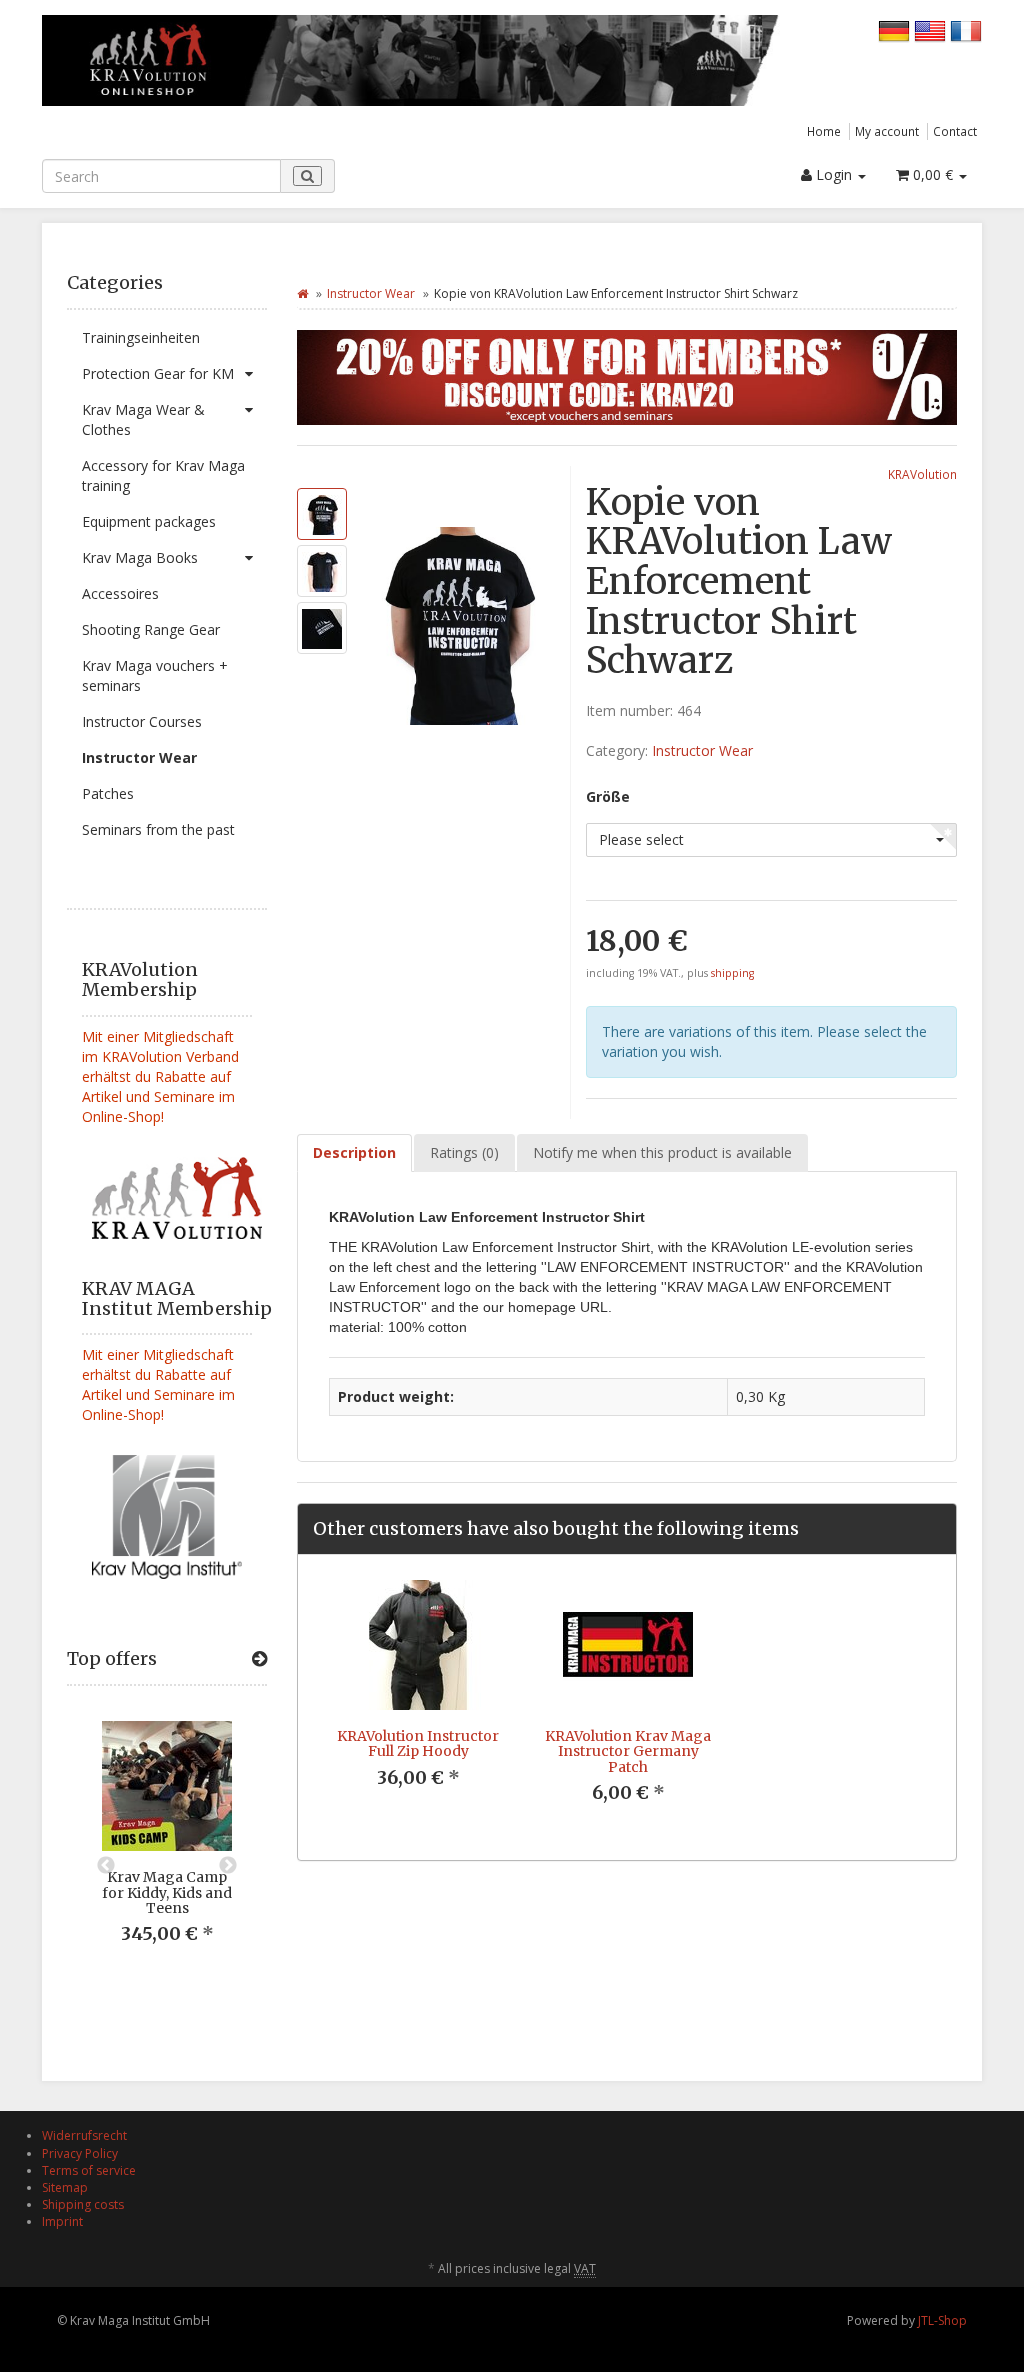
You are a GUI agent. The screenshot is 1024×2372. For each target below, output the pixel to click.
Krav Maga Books (140, 557)
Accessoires (120, 593)
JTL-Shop (942, 2320)
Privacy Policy (80, 2153)
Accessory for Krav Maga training (163, 475)
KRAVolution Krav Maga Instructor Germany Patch (628, 1751)
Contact (955, 131)
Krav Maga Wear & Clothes (143, 419)
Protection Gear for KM (158, 373)
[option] (167, 1848)
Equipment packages (149, 521)
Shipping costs (83, 2204)
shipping (732, 973)
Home (824, 131)
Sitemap (65, 2187)
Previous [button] (106, 1866)
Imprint (62, 2221)
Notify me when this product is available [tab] (662, 1152)
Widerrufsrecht (84, 2135)
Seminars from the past (158, 829)
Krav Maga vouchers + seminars (155, 675)
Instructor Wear (139, 757)
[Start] (302, 293)
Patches (108, 793)
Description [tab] (354, 1152)
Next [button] (228, 1866)
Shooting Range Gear (151, 629)
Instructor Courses (142, 721)
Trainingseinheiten (141, 337)
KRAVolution (922, 474)
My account (887, 131)
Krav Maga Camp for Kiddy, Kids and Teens (167, 1892)
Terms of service (89, 2170)
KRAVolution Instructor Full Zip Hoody (418, 1743)
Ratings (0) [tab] (464, 1152)
